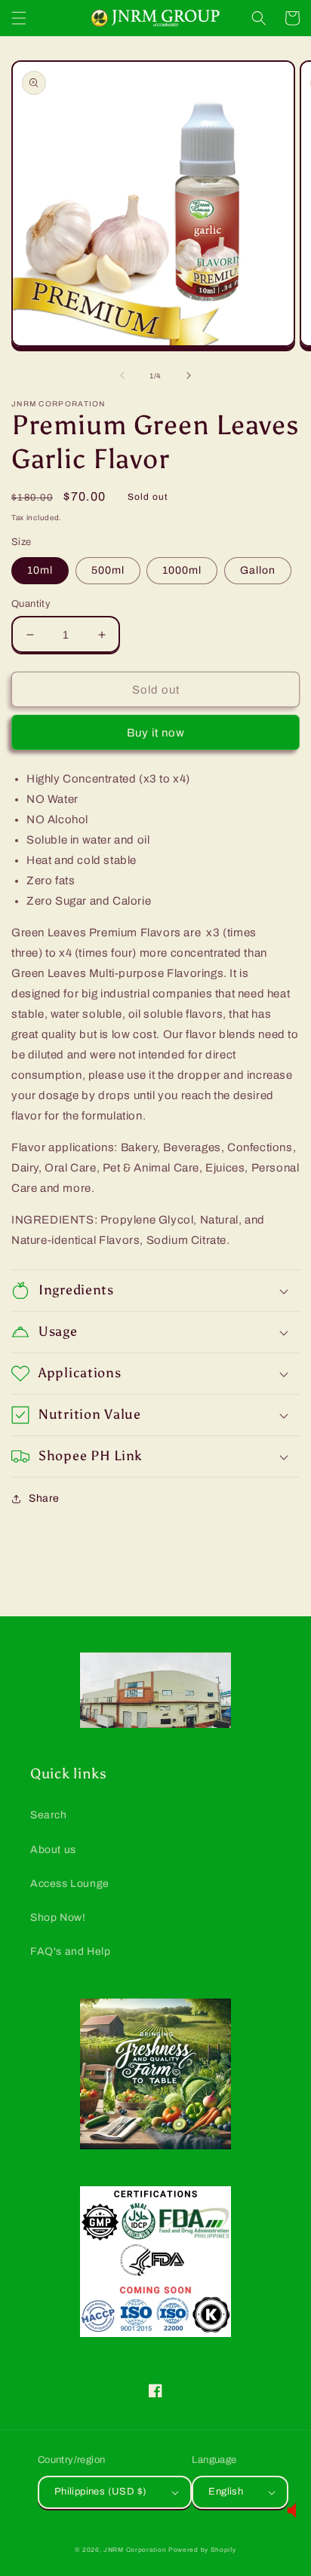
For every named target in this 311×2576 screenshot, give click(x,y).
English (226, 2492)
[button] (19, 18)
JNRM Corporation (135, 2550)
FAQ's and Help (70, 1951)
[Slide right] (189, 375)
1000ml (182, 570)
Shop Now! (58, 1917)
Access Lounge (70, 1884)
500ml (108, 570)
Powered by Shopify (202, 2550)
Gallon (258, 570)
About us (53, 1850)
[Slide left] (122, 375)
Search (49, 1815)
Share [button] (44, 1498)
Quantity (31, 604)
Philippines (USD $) (101, 2492)
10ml (40, 570)
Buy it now (156, 733)
